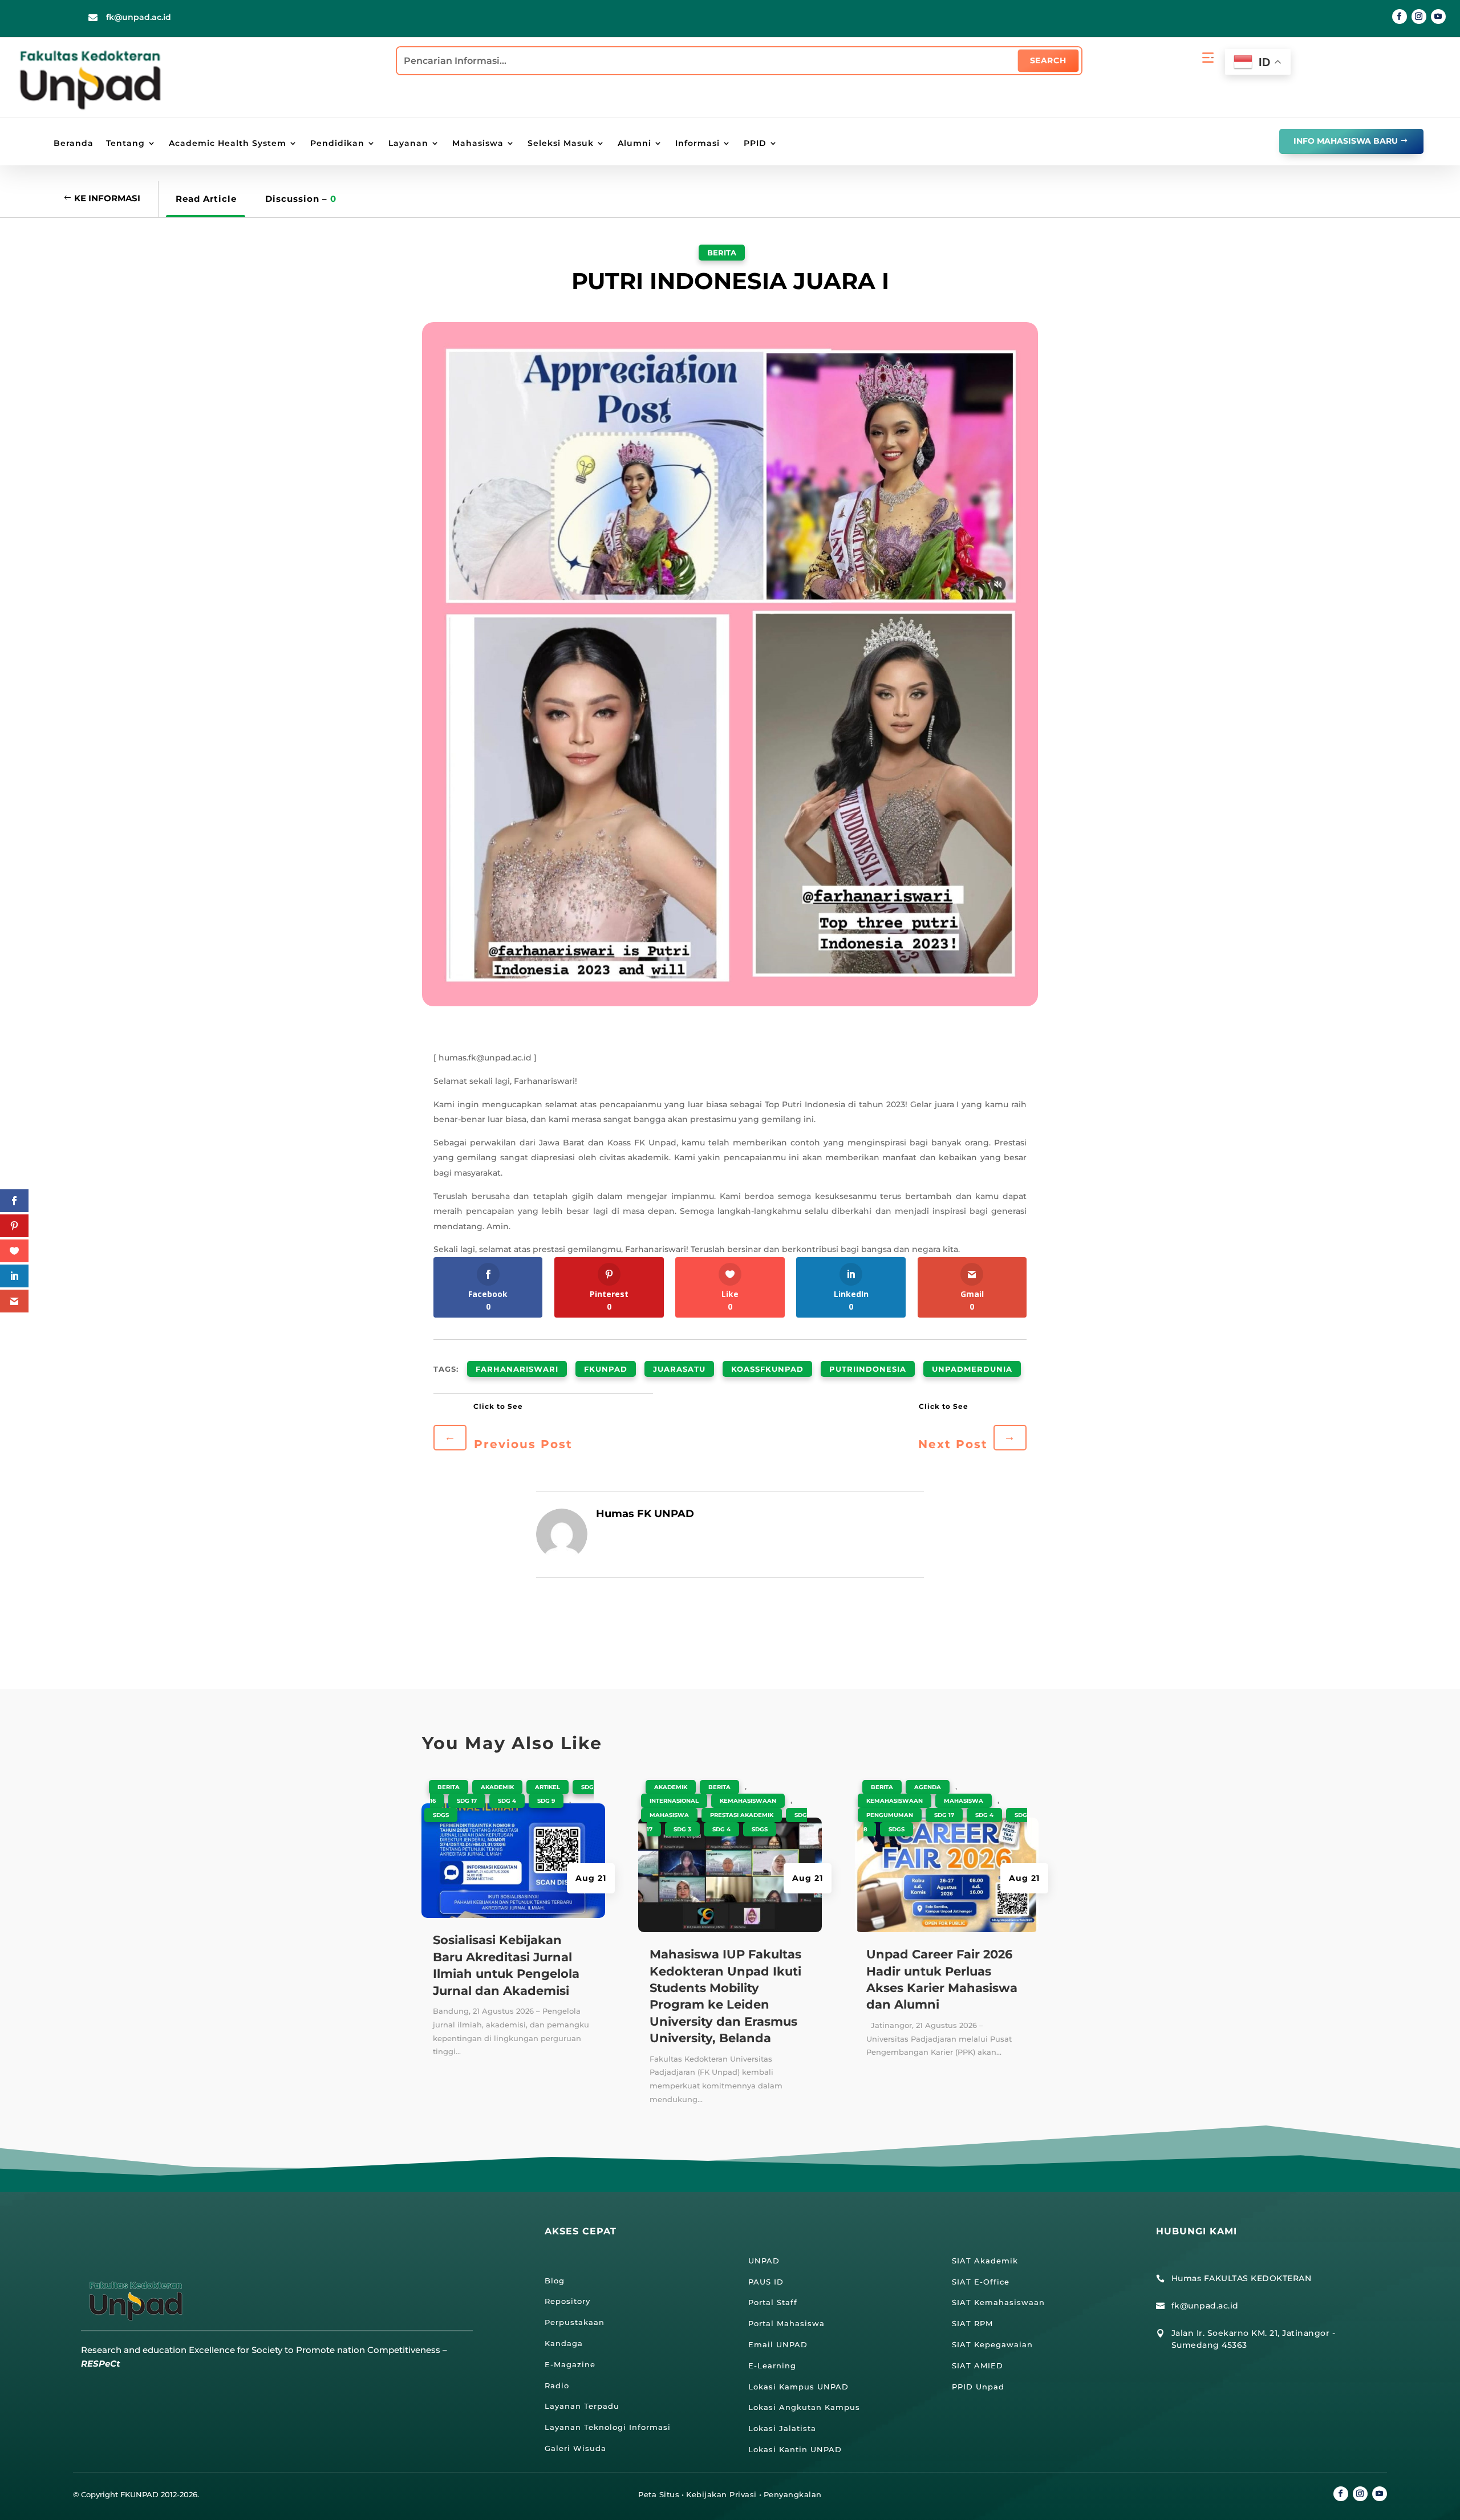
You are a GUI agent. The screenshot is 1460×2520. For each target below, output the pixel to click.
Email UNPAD (778, 2344)
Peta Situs (659, 2494)
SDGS (441, 1815)
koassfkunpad (767, 1369)
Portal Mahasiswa (786, 2323)
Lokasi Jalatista (782, 2428)
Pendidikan (337, 144)
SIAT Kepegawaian (992, 2344)
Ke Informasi (107, 198)
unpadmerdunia (972, 1369)
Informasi (697, 144)
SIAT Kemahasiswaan (998, 2302)
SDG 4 (507, 1801)
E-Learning (772, 2365)
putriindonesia (868, 1369)
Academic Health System (228, 144)
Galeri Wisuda (575, 2448)
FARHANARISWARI (517, 1369)
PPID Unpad (978, 2387)
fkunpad (606, 1369)
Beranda (74, 144)
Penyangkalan (793, 2494)
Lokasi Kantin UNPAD (795, 2449)
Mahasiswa (478, 144)
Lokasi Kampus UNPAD (798, 2387)
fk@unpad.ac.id (139, 17)
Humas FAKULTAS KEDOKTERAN (1242, 2278)
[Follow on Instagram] (1419, 17)
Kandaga (564, 2343)
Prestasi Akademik (742, 1815)
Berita (722, 253)
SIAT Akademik (985, 2261)
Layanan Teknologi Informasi (608, 2427)
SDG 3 (682, 1829)
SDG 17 (467, 1801)
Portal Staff (773, 2302)
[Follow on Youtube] (1438, 17)
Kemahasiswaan (748, 1801)
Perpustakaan (575, 2322)
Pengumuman (890, 1815)
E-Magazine (570, 2364)
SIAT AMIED (978, 2365)
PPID (755, 144)
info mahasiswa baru (1346, 141)
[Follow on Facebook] (1400, 17)
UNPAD (764, 2261)
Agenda (928, 1787)
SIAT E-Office (981, 2282)
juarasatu (679, 1369)
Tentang (125, 144)
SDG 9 (546, 1801)
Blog (555, 2281)
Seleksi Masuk (561, 144)
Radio (557, 2385)
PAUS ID (766, 2282)
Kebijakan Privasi (721, 2494)
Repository (567, 2301)
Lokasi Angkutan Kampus (804, 2407)
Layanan (408, 144)
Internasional (674, 1801)
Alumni (634, 144)
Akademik (497, 1787)
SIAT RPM (972, 2323)
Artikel (547, 1787)
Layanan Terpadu (582, 2406)
